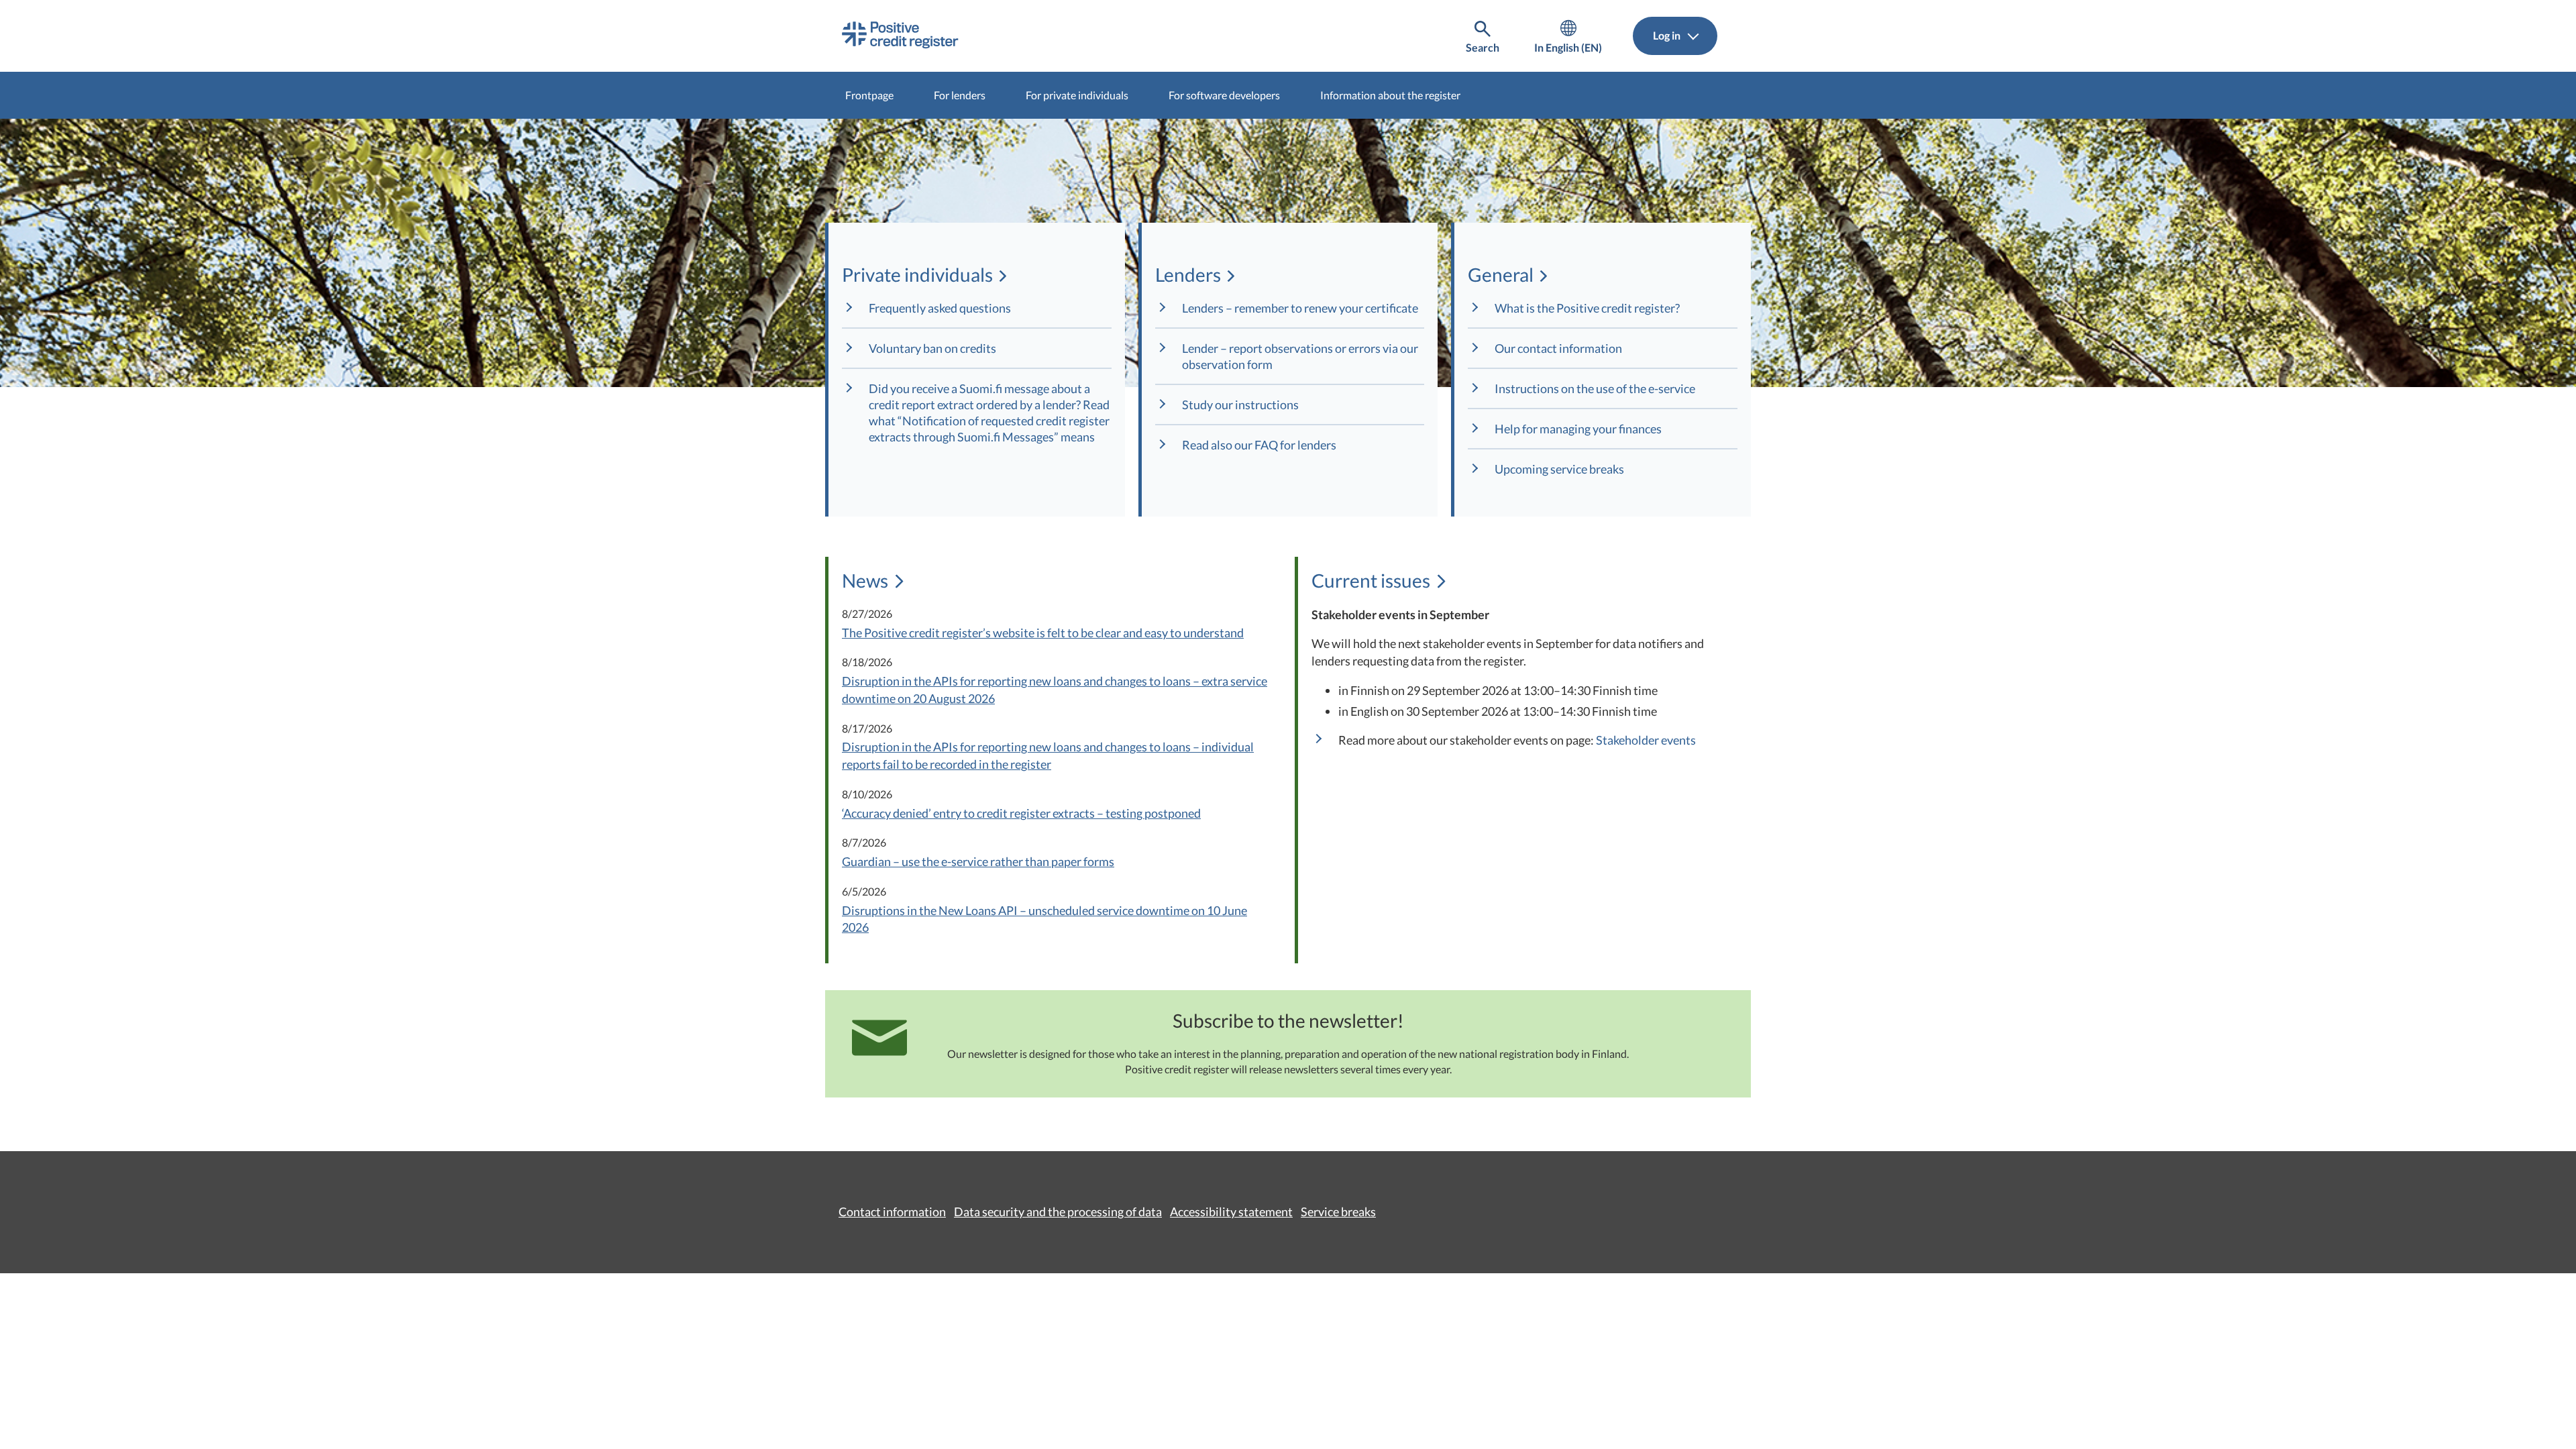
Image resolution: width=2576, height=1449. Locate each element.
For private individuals (1077, 95)
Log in (1668, 35)
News (867, 580)
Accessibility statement (1231, 1212)
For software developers (1224, 95)
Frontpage (869, 95)
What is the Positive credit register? (1587, 308)
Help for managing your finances (1578, 429)
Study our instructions (1240, 405)
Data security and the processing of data (1058, 1212)
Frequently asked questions (940, 308)
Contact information (892, 1212)
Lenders (1187, 274)
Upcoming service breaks (1559, 469)
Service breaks (1338, 1212)
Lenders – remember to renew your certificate (1301, 308)
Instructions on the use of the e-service (1595, 388)
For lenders (960, 95)
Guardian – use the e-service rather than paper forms (978, 861)
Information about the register (1390, 95)
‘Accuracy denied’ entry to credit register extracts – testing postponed (1021, 813)
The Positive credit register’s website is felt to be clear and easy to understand (1043, 633)
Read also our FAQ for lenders (1259, 445)
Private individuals (917, 274)
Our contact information (1558, 348)
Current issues (1371, 580)
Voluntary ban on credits (932, 348)
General (1500, 274)
